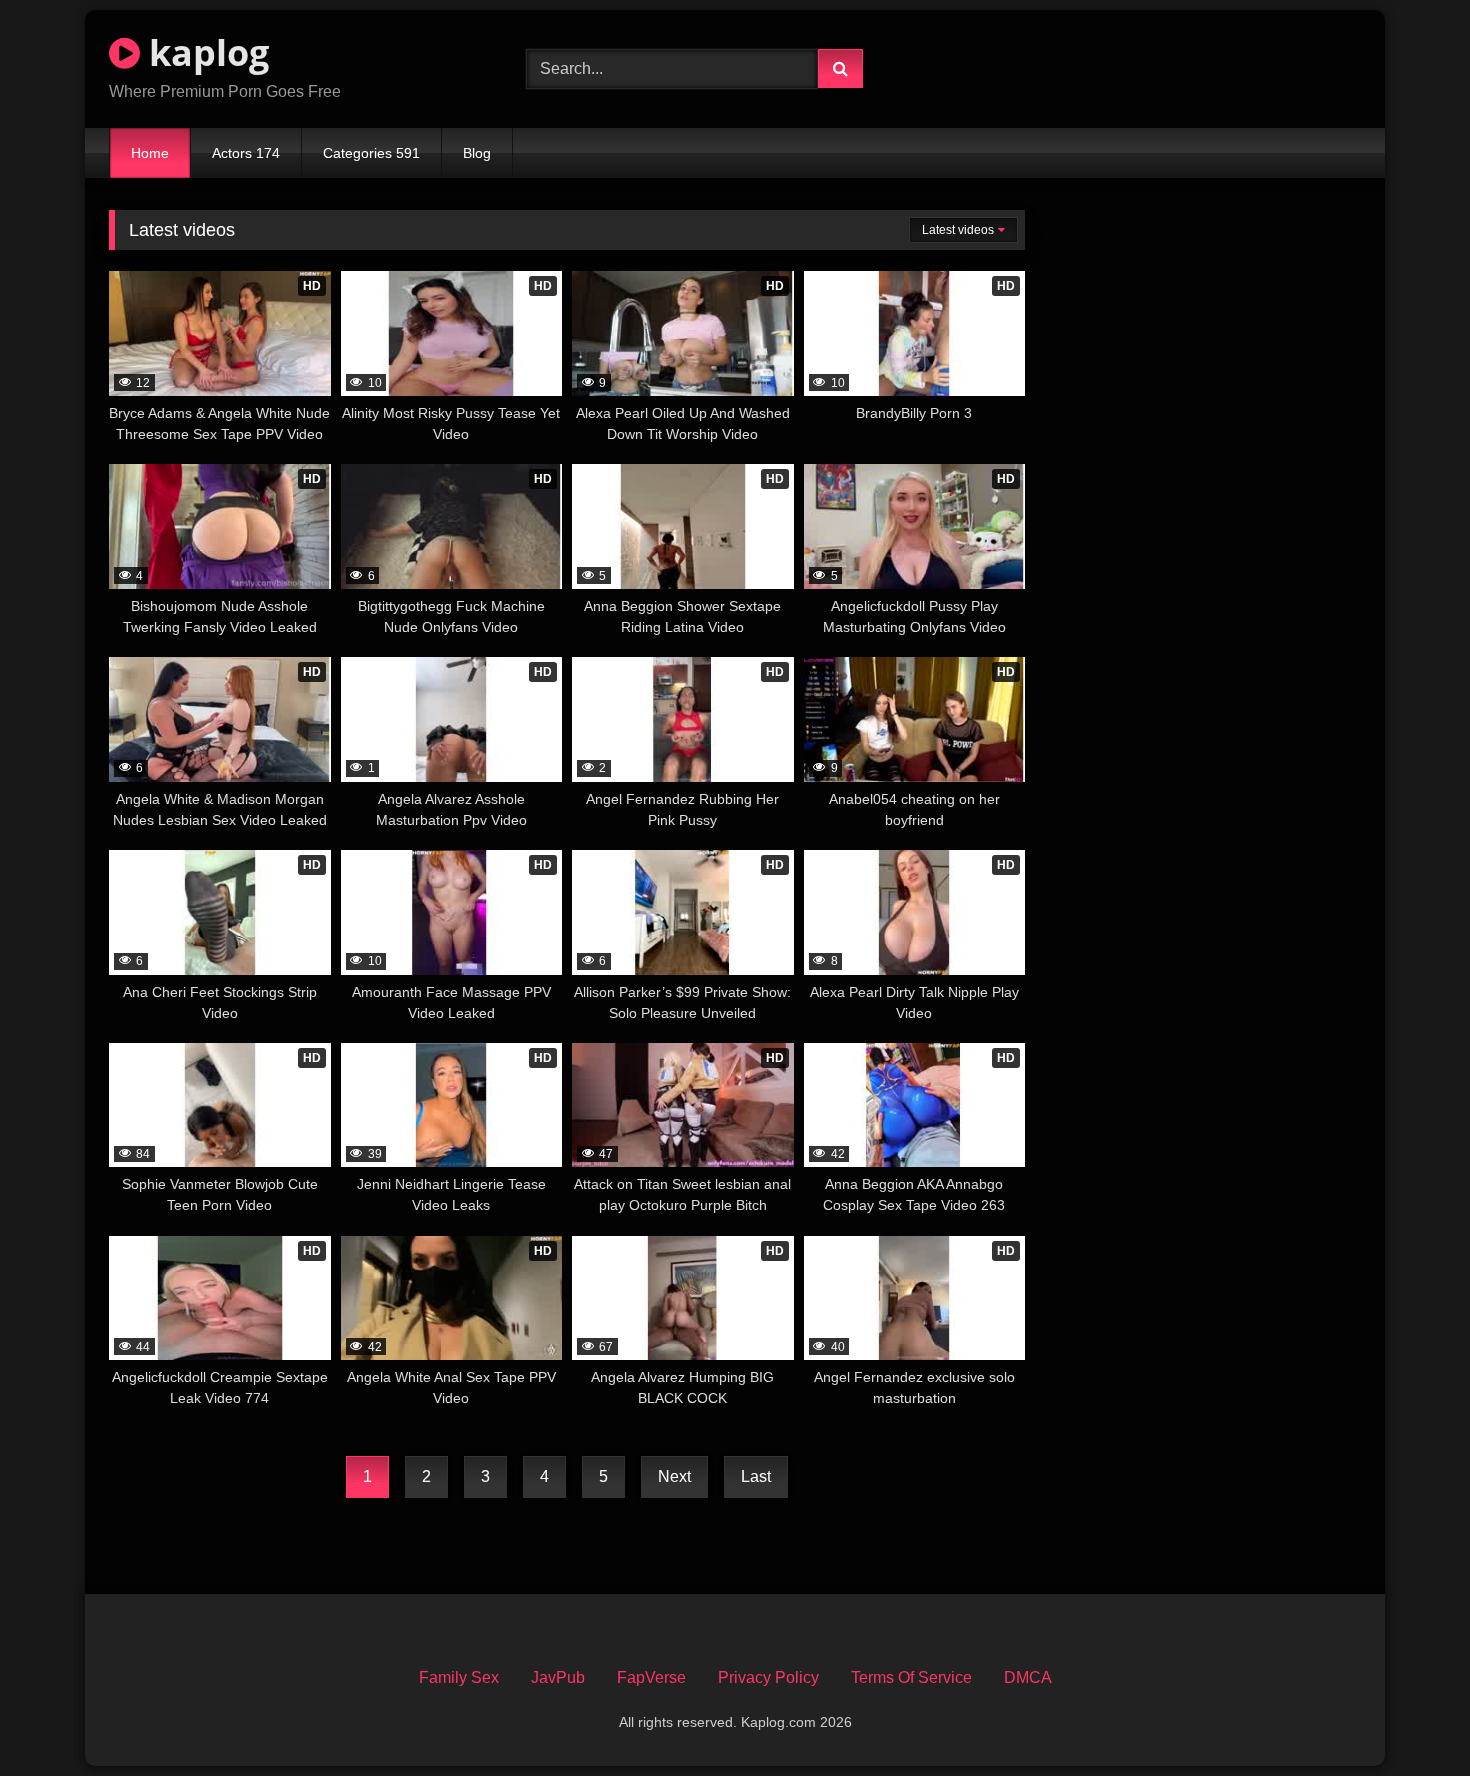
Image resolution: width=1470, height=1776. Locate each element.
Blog (477, 153)
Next (674, 1476)
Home (150, 153)
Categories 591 (371, 153)
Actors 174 (246, 153)
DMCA (1028, 1677)
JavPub (558, 1677)
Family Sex (459, 1677)
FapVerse (651, 1677)
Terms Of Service (911, 1677)
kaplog (204, 52)
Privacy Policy (768, 1677)
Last (756, 1476)
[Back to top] (1408, 1716)
